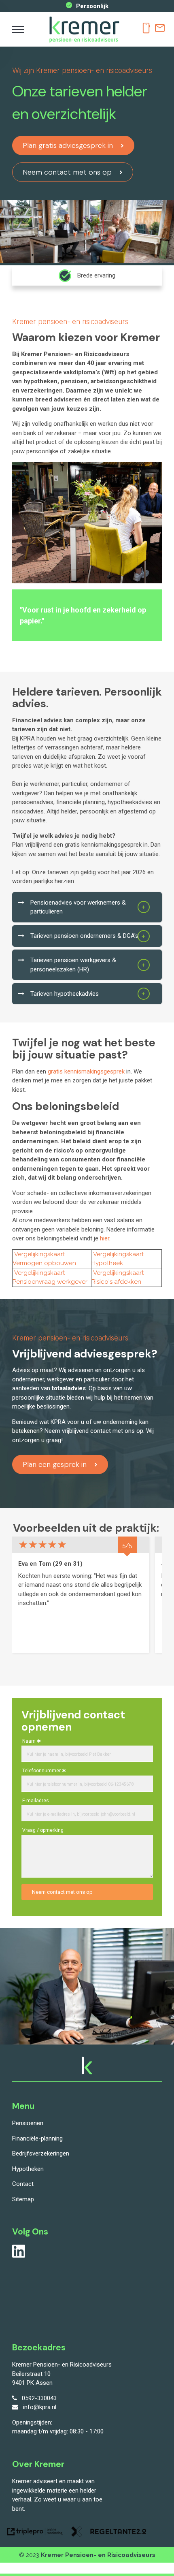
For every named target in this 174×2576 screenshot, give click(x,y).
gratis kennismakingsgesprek (86, 1071)
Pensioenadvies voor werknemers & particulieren (78, 907)
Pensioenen (28, 2123)
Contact (23, 2184)
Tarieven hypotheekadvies (65, 994)
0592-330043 (39, 2398)
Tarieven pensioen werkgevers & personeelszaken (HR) (73, 965)
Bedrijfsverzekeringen (41, 2153)
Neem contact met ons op (67, 172)
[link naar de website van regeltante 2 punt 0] (109, 2533)
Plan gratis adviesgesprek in (68, 145)
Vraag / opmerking (43, 1830)
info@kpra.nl (40, 2407)
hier (105, 1238)
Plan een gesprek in (55, 1464)
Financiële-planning (37, 2138)
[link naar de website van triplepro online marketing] (35, 2533)
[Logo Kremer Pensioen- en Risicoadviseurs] (84, 42)
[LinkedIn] (19, 2256)
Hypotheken (28, 2169)
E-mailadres (36, 1801)
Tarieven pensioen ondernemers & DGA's (84, 936)
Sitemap (23, 2199)
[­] (18, 30)
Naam (29, 1741)
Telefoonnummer (41, 1771)
